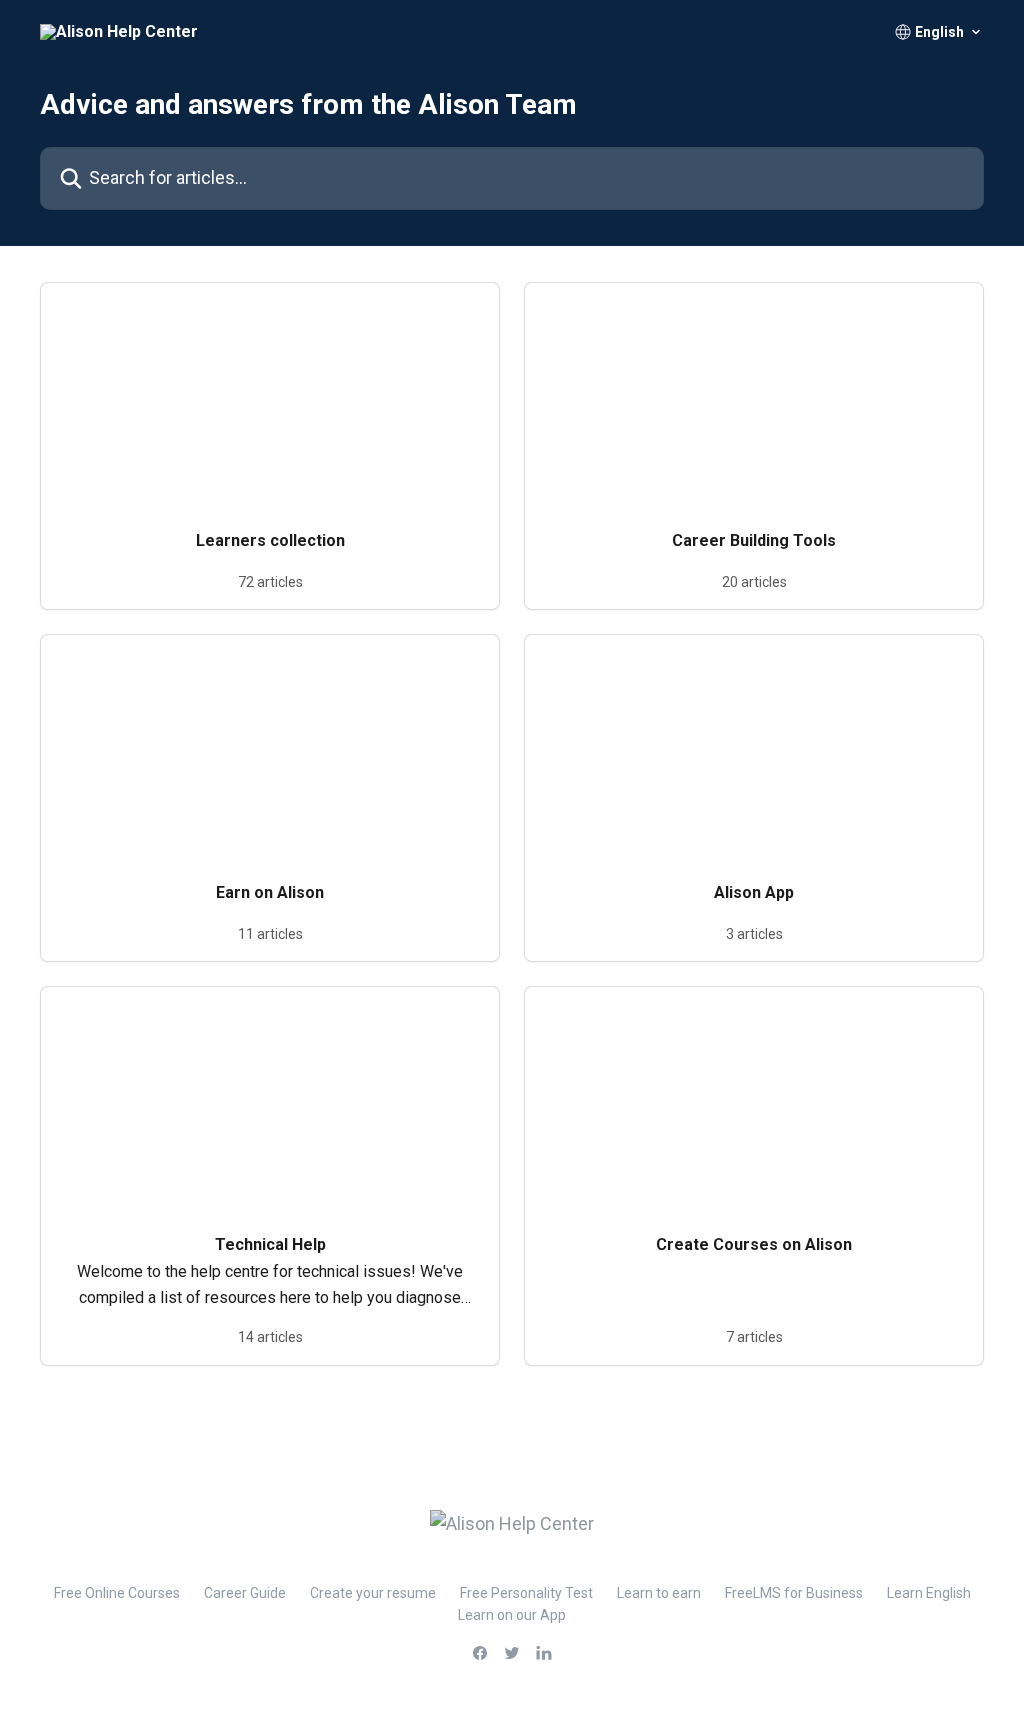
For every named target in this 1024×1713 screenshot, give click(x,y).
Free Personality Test (526, 1593)
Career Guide (245, 1593)
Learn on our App (512, 1615)
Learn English (929, 1593)
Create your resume (373, 1593)
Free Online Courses (117, 1593)
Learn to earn (659, 1593)
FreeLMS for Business (794, 1593)
